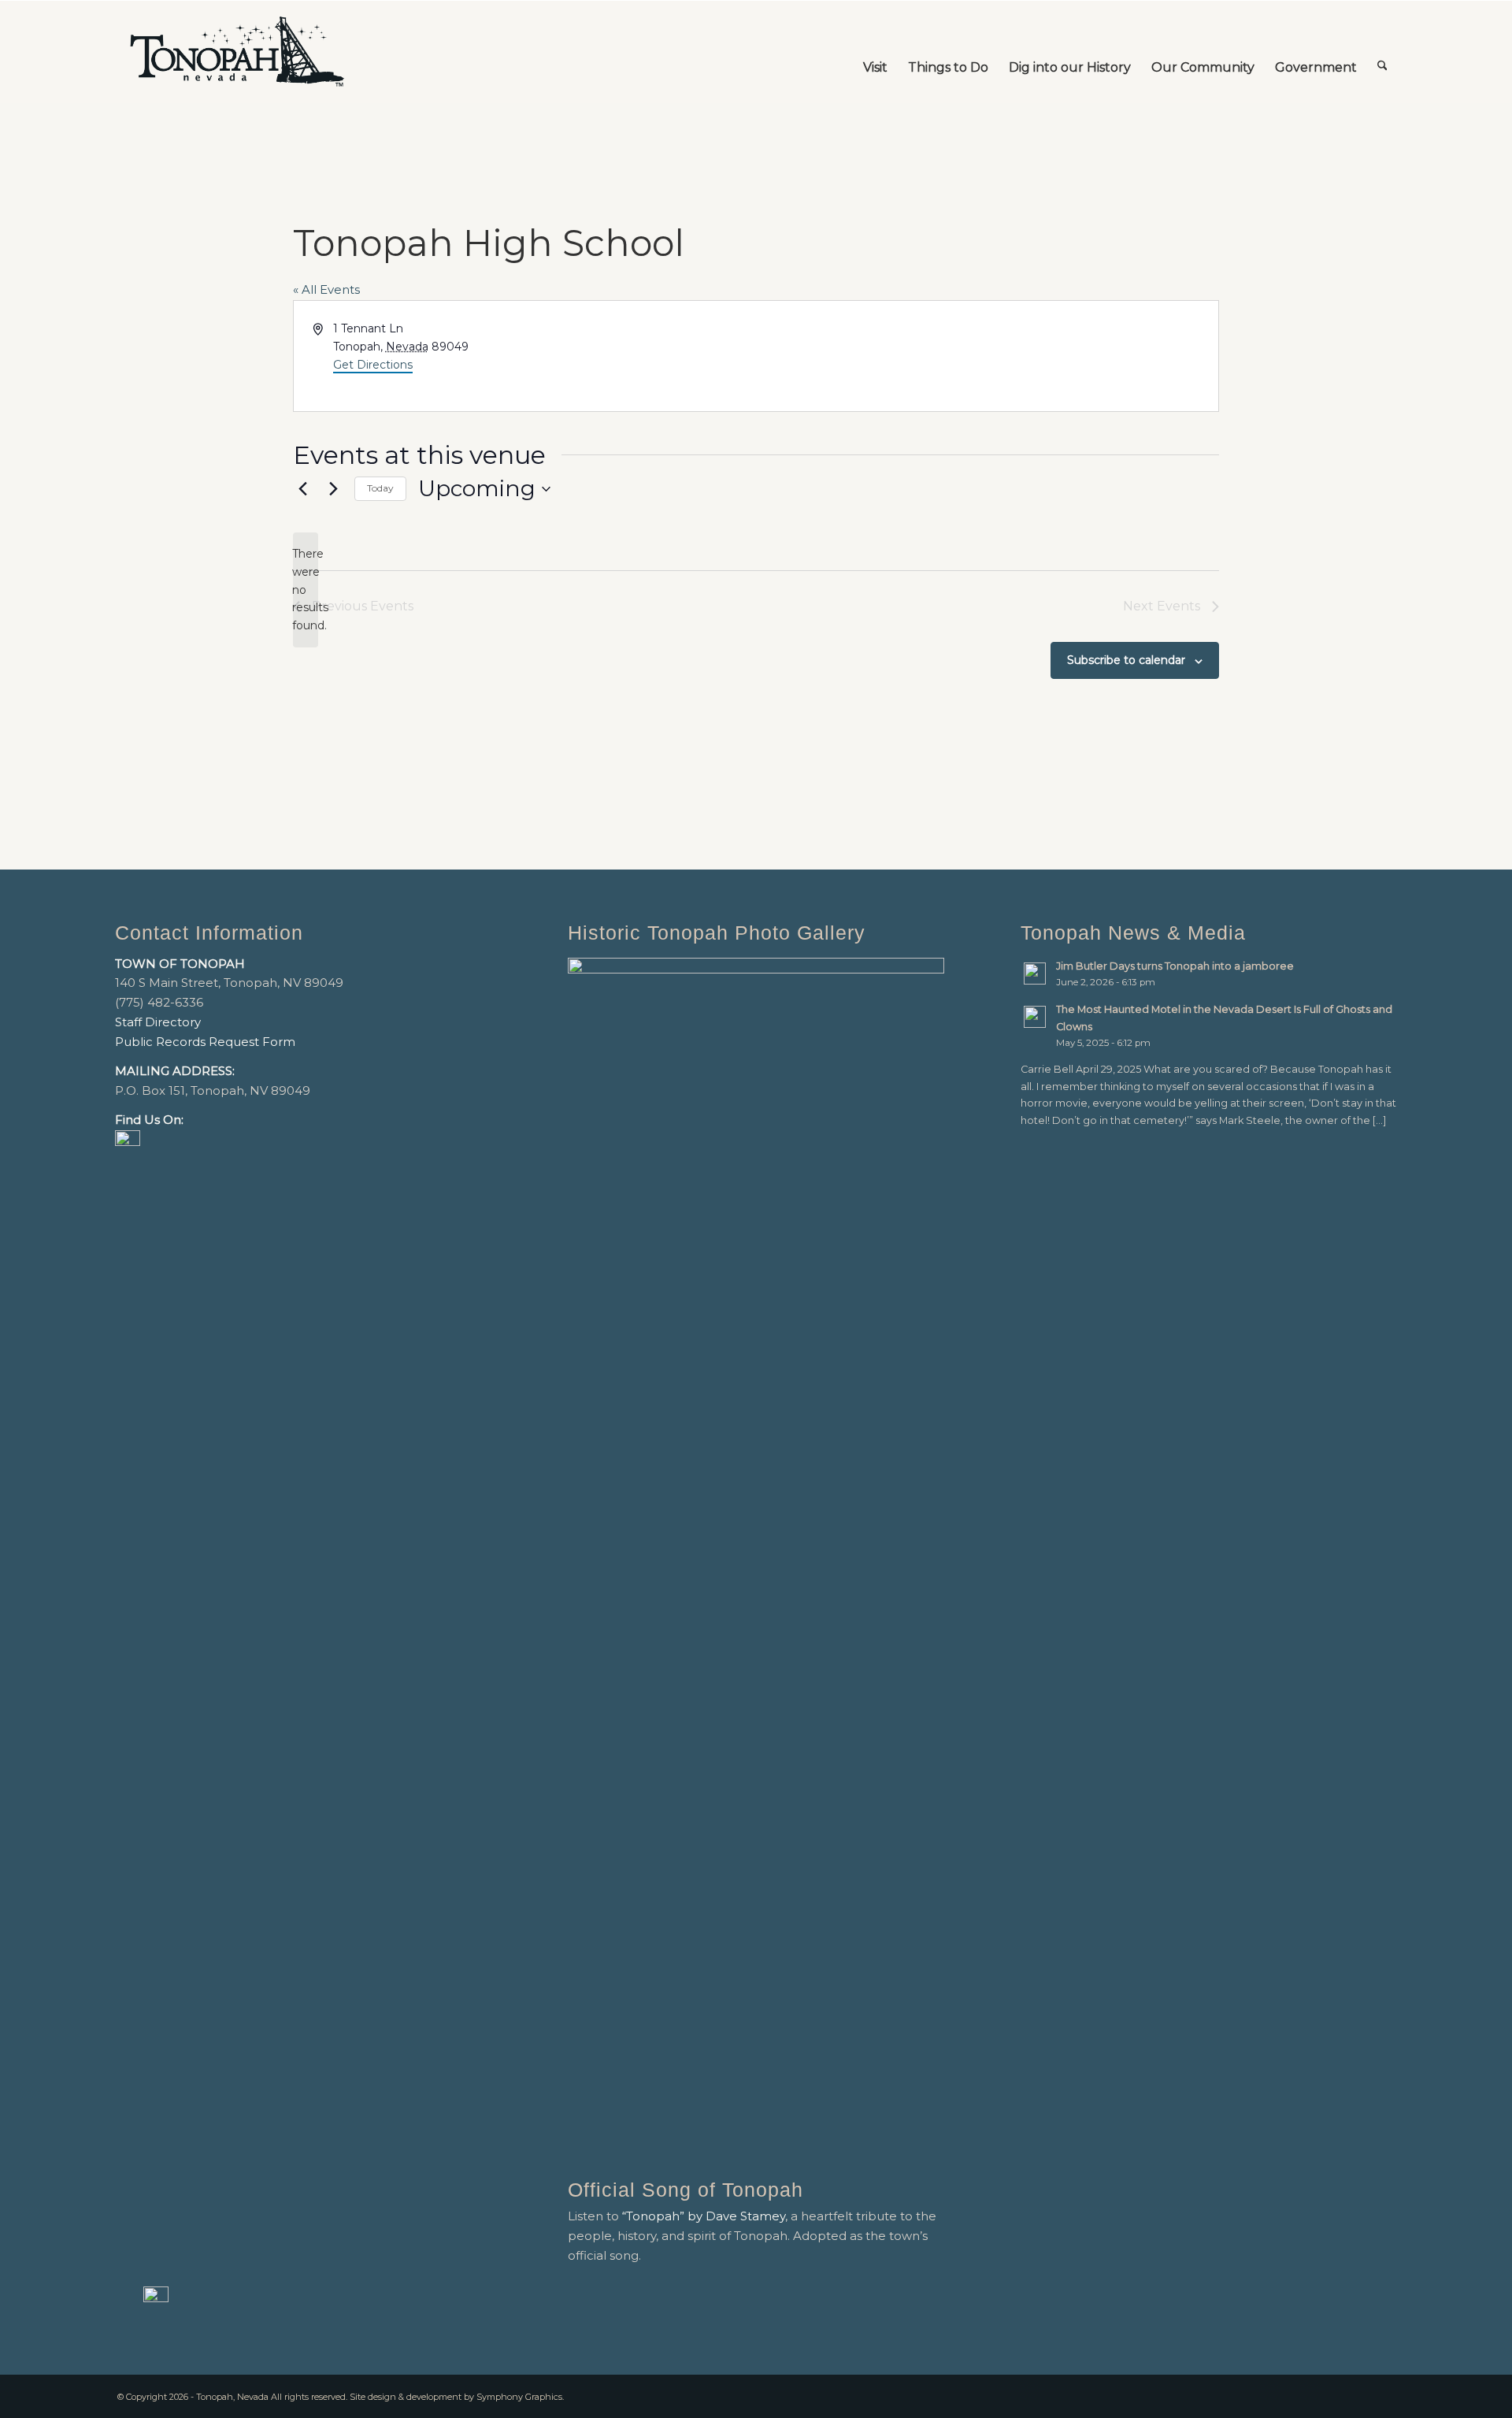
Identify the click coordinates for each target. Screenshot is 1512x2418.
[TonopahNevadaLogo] (236, 52)
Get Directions (373, 365)
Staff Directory (158, 1022)
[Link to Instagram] (1385, 2395)
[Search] (1382, 52)
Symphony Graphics (519, 2397)
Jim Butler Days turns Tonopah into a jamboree (1175, 966)
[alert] (306, 590)
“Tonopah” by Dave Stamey (704, 2216)
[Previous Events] (302, 489)
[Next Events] (333, 489)
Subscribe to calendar (1126, 660)
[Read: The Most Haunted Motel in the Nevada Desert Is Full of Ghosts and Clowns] (1035, 1017)
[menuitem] (875, 52)
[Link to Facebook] (1362, 2395)
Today (380, 488)
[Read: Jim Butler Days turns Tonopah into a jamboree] (1035, 974)
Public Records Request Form (205, 1042)
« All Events (326, 289)
